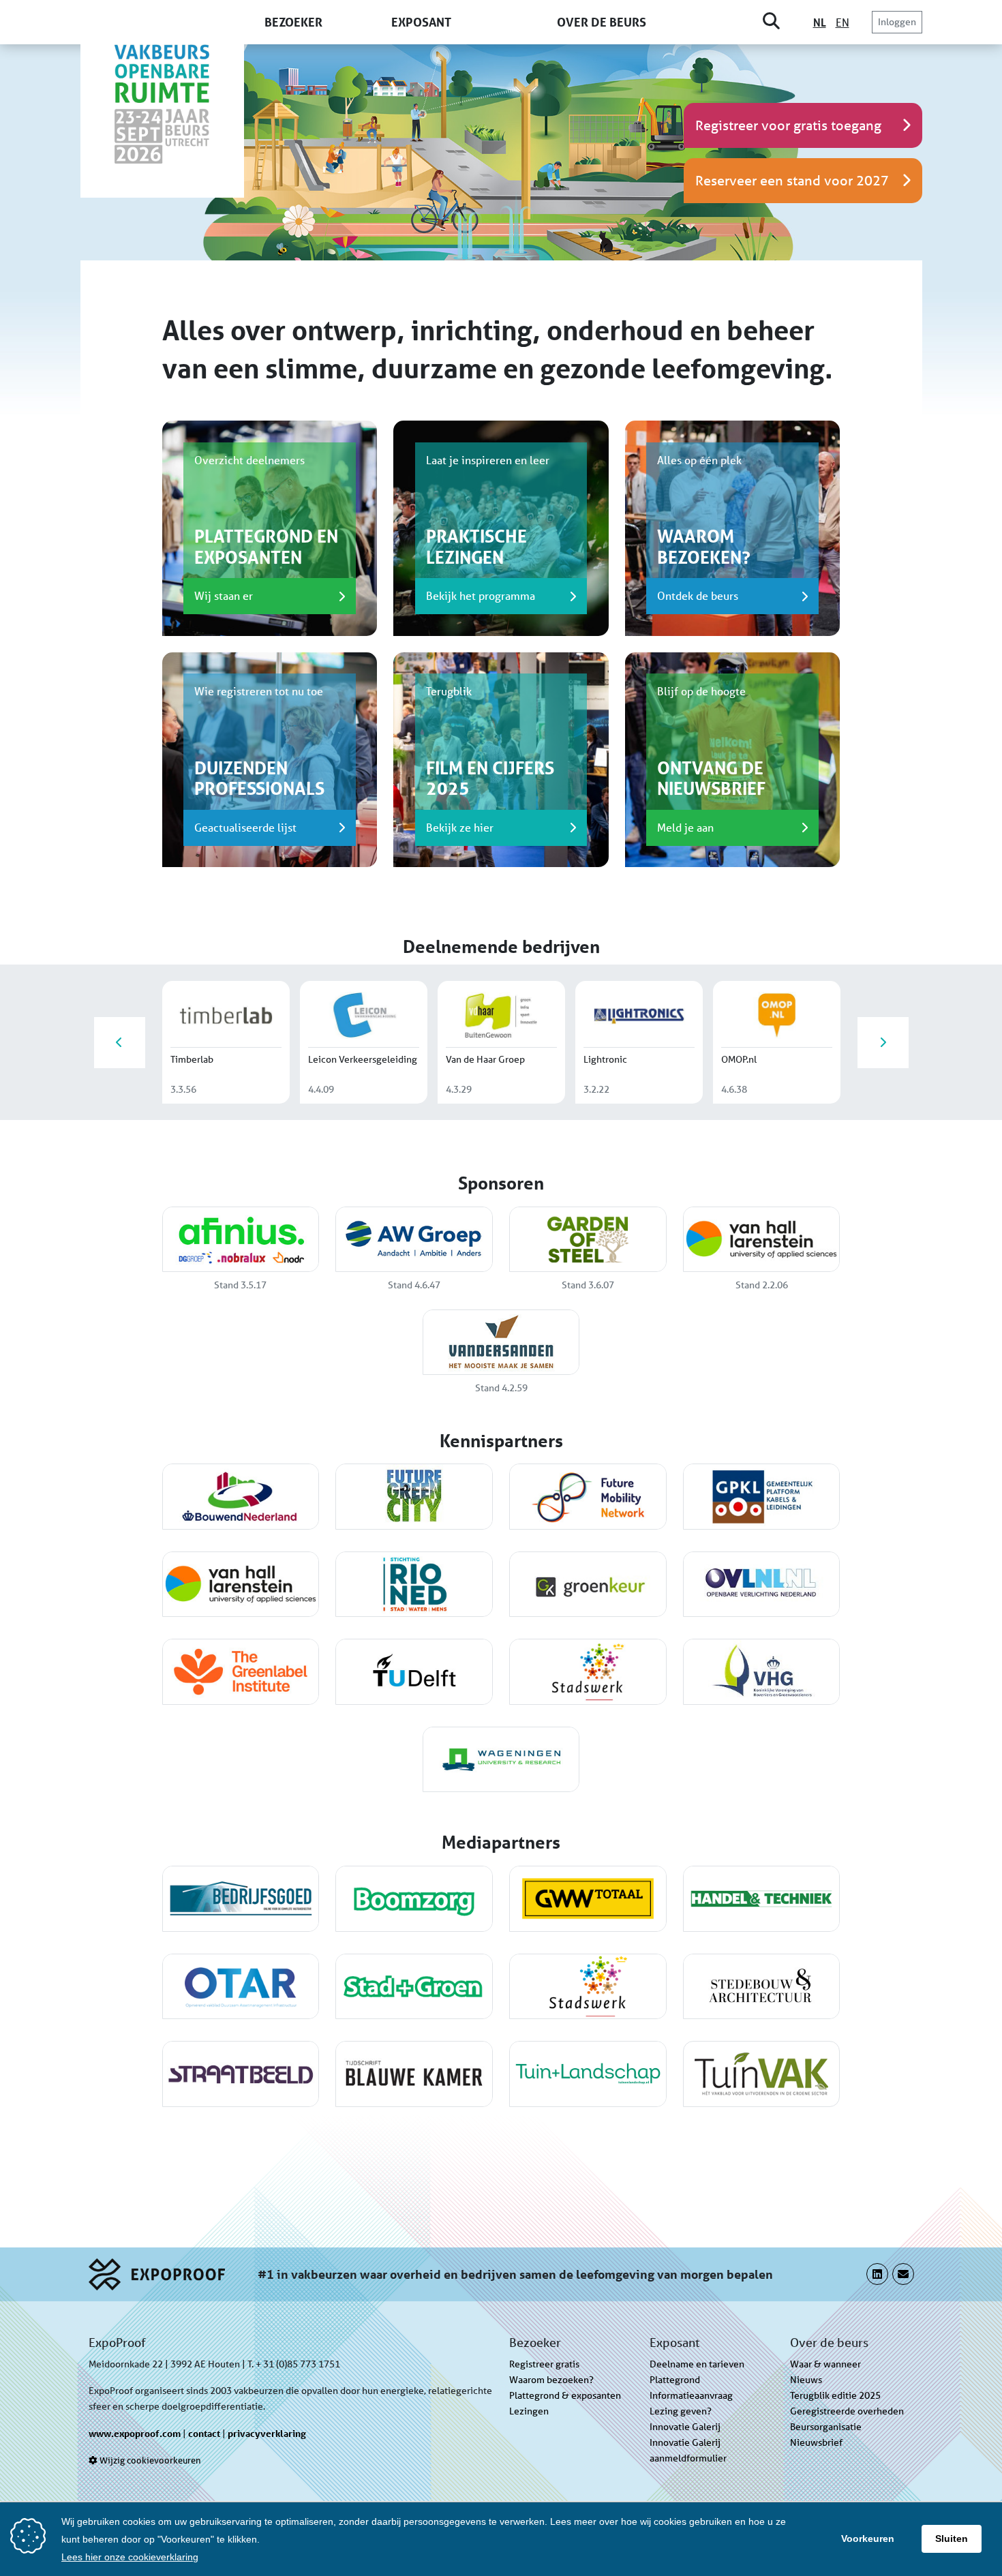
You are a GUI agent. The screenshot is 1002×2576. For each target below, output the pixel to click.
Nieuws (806, 2380)
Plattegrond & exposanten (565, 2395)
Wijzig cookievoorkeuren (149, 2460)
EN (842, 22)
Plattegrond (675, 2380)
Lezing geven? (681, 2411)
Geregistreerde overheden (847, 2411)
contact (204, 2433)
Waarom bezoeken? (551, 2380)
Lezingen (529, 2411)
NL (820, 22)
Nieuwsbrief (816, 2442)
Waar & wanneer (825, 2364)
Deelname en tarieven (697, 2364)
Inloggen (897, 22)
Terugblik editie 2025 (835, 2395)
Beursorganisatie (826, 2427)
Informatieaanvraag (691, 2395)
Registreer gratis (544, 2364)
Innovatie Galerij (685, 2427)
